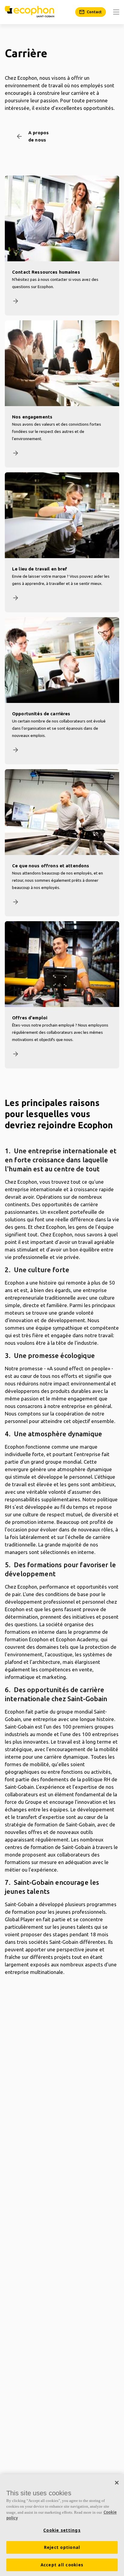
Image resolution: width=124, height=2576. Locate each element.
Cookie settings (62, 2530)
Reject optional (62, 2547)
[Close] (117, 2483)
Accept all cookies (62, 2565)
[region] (62, 2525)
